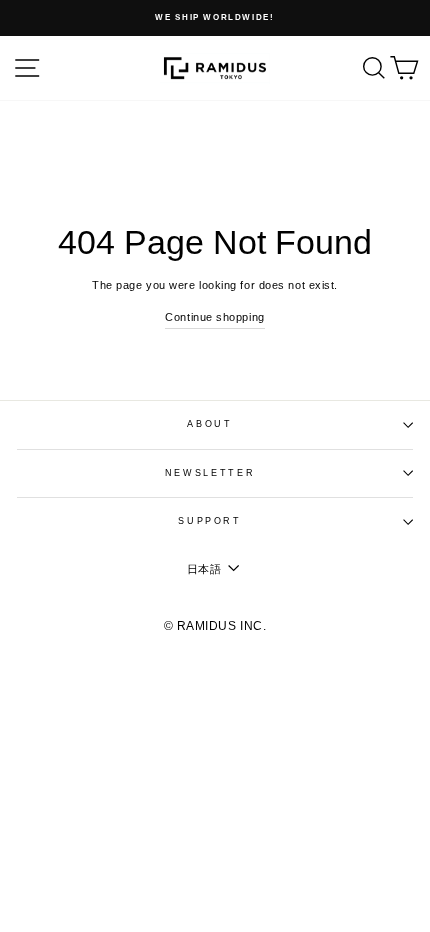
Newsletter (210, 473)
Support (210, 521)
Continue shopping (214, 317)
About (209, 424)
